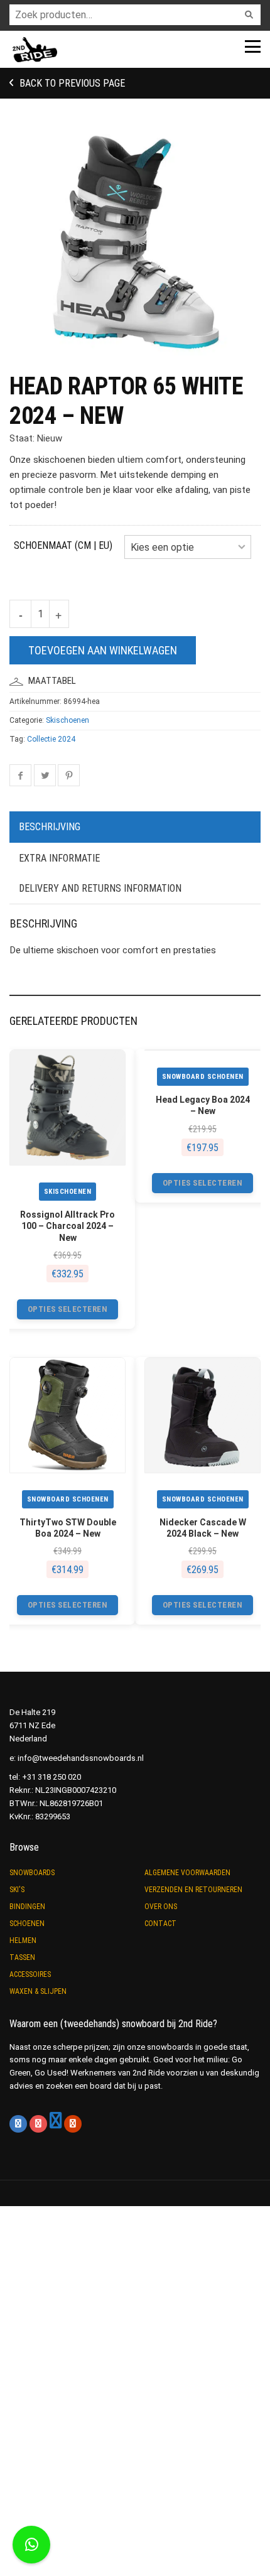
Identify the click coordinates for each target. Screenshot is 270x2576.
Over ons (161, 1907)
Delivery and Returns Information (100, 888)
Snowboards (32, 1873)
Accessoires (30, 1974)
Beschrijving (50, 827)
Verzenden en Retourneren (193, 1890)
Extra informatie (59, 858)
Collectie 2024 (51, 739)
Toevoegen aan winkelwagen (103, 650)
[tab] (135, 828)
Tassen (22, 1957)
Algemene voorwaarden (187, 1873)
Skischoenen (67, 720)
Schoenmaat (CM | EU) (63, 545)
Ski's (17, 1890)
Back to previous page (71, 83)
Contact (160, 1924)
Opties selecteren (68, 1309)
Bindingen (27, 1907)
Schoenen (27, 1924)
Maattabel (52, 681)
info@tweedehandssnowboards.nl (81, 1758)
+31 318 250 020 (51, 1777)
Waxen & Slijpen (38, 1991)
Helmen (23, 1940)
